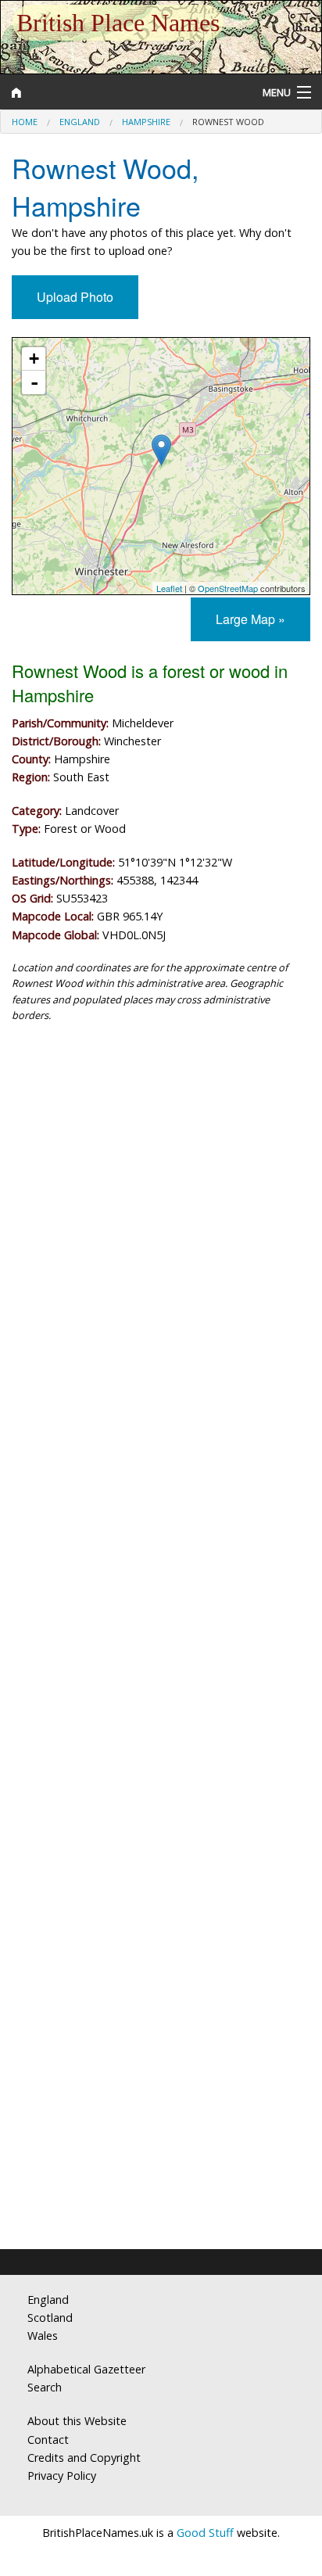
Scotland (50, 2318)
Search (45, 2387)
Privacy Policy (62, 2476)
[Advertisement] (161, 1215)
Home (25, 122)
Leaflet (169, 588)
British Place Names (118, 23)
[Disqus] (161, 1606)
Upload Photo (75, 297)
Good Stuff (205, 2533)
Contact (48, 2440)
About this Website (77, 2421)
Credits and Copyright (84, 2458)
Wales (43, 2336)
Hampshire (146, 122)
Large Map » (250, 619)
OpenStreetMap (228, 588)
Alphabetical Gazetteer (86, 2369)
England (80, 122)
